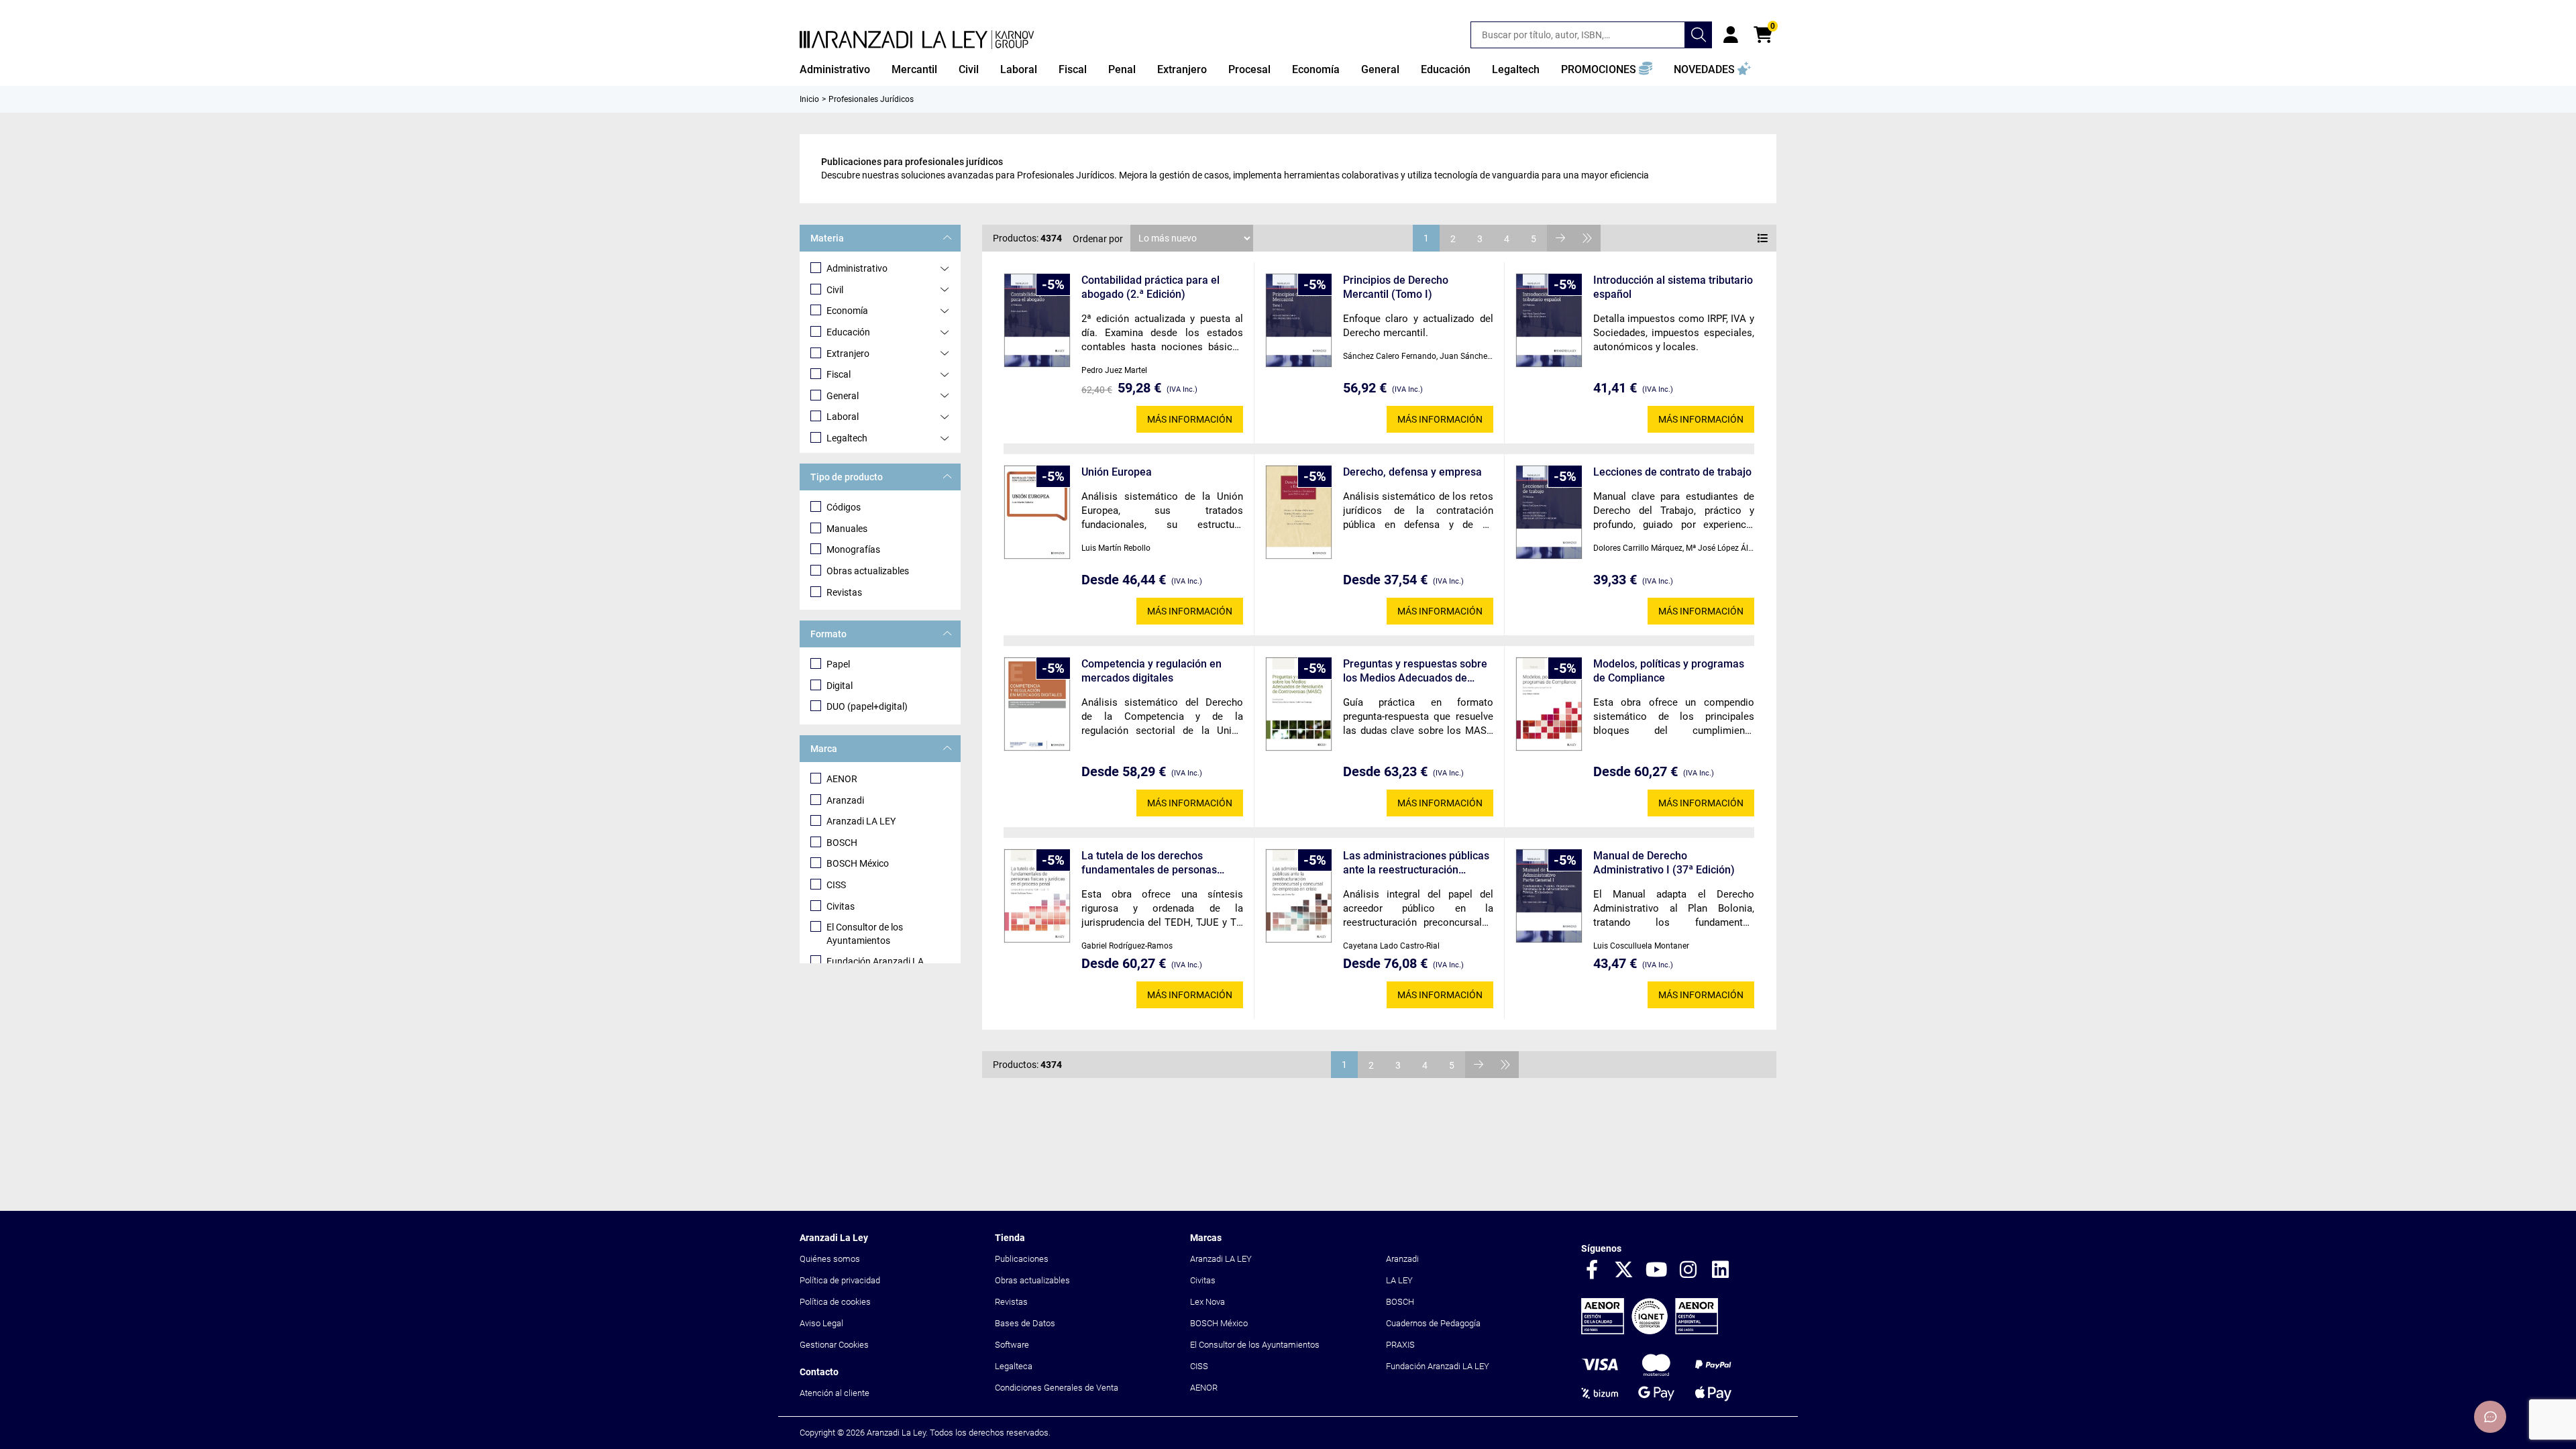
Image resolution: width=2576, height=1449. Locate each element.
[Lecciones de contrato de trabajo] (1549, 512)
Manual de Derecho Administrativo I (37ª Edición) (1664, 863)
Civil (835, 290)
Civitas (841, 906)
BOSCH (842, 843)
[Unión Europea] (1037, 512)
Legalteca (1014, 1366)
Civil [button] (969, 69)
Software (1012, 1345)
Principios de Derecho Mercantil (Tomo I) (1396, 287)
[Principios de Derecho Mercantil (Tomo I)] (1299, 320)
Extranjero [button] (1182, 69)
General (843, 396)
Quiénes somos (830, 1259)
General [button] (1380, 69)
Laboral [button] (1019, 69)
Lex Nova (1207, 1302)
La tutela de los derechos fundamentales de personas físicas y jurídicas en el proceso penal (1157, 863)
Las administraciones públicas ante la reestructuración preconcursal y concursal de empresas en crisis (1416, 863)
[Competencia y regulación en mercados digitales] (1037, 704)
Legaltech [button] (1516, 69)
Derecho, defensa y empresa (1412, 472)
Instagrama (1688, 1271)
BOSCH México (858, 863)
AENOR (842, 779)
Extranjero (848, 354)
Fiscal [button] (1073, 69)
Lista (1763, 238)
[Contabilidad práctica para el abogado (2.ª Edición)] (1037, 320)
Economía (847, 311)
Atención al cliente (835, 1393)
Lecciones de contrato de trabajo (1672, 472)
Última (1587, 238)
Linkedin (1721, 1271)
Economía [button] (1316, 69)
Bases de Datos (1025, 1323)
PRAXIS (1400, 1345)
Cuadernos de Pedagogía (1433, 1323)
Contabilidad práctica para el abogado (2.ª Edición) (1150, 287)
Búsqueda (1699, 35)
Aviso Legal (821, 1323)
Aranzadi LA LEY (861, 821)
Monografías (853, 549)
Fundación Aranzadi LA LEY (1438, 1366)
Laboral (843, 417)
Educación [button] (1446, 69)
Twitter (1624, 1271)
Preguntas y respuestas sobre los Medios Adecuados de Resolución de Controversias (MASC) (1415, 671)
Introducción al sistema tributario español (1673, 287)
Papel (838, 664)
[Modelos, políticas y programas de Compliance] (1549, 704)
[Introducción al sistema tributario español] (1549, 320)
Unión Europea (1117, 472)
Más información (1190, 419)
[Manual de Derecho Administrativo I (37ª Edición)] (1549, 896)
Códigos (844, 507)
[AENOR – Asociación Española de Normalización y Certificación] (1650, 1331)
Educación (848, 332)
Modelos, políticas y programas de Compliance (1669, 671)
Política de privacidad (840, 1280)
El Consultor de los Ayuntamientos (865, 934)
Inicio (809, 99)
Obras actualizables (868, 571)
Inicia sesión (1731, 35)
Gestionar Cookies (834, 1345)
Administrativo (857, 268)
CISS (836, 885)
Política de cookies (835, 1302)
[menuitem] (835, 70)
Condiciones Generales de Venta (1057, 1388)
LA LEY (1399, 1280)
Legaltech (847, 438)
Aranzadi (845, 800)
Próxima (1560, 238)
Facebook (1592, 1271)
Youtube (1656, 1271)
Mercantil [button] (914, 69)
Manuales (847, 529)
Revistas (844, 592)
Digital (840, 686)
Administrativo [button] (835, 69)
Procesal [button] (1249, 69)
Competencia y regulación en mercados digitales (1151, 671)
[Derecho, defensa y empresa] (1299, 512)
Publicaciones (1022, 1259)
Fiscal (839, 374)
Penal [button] (1122, 69)
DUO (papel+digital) (867, 706)
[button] (1607, 70)
